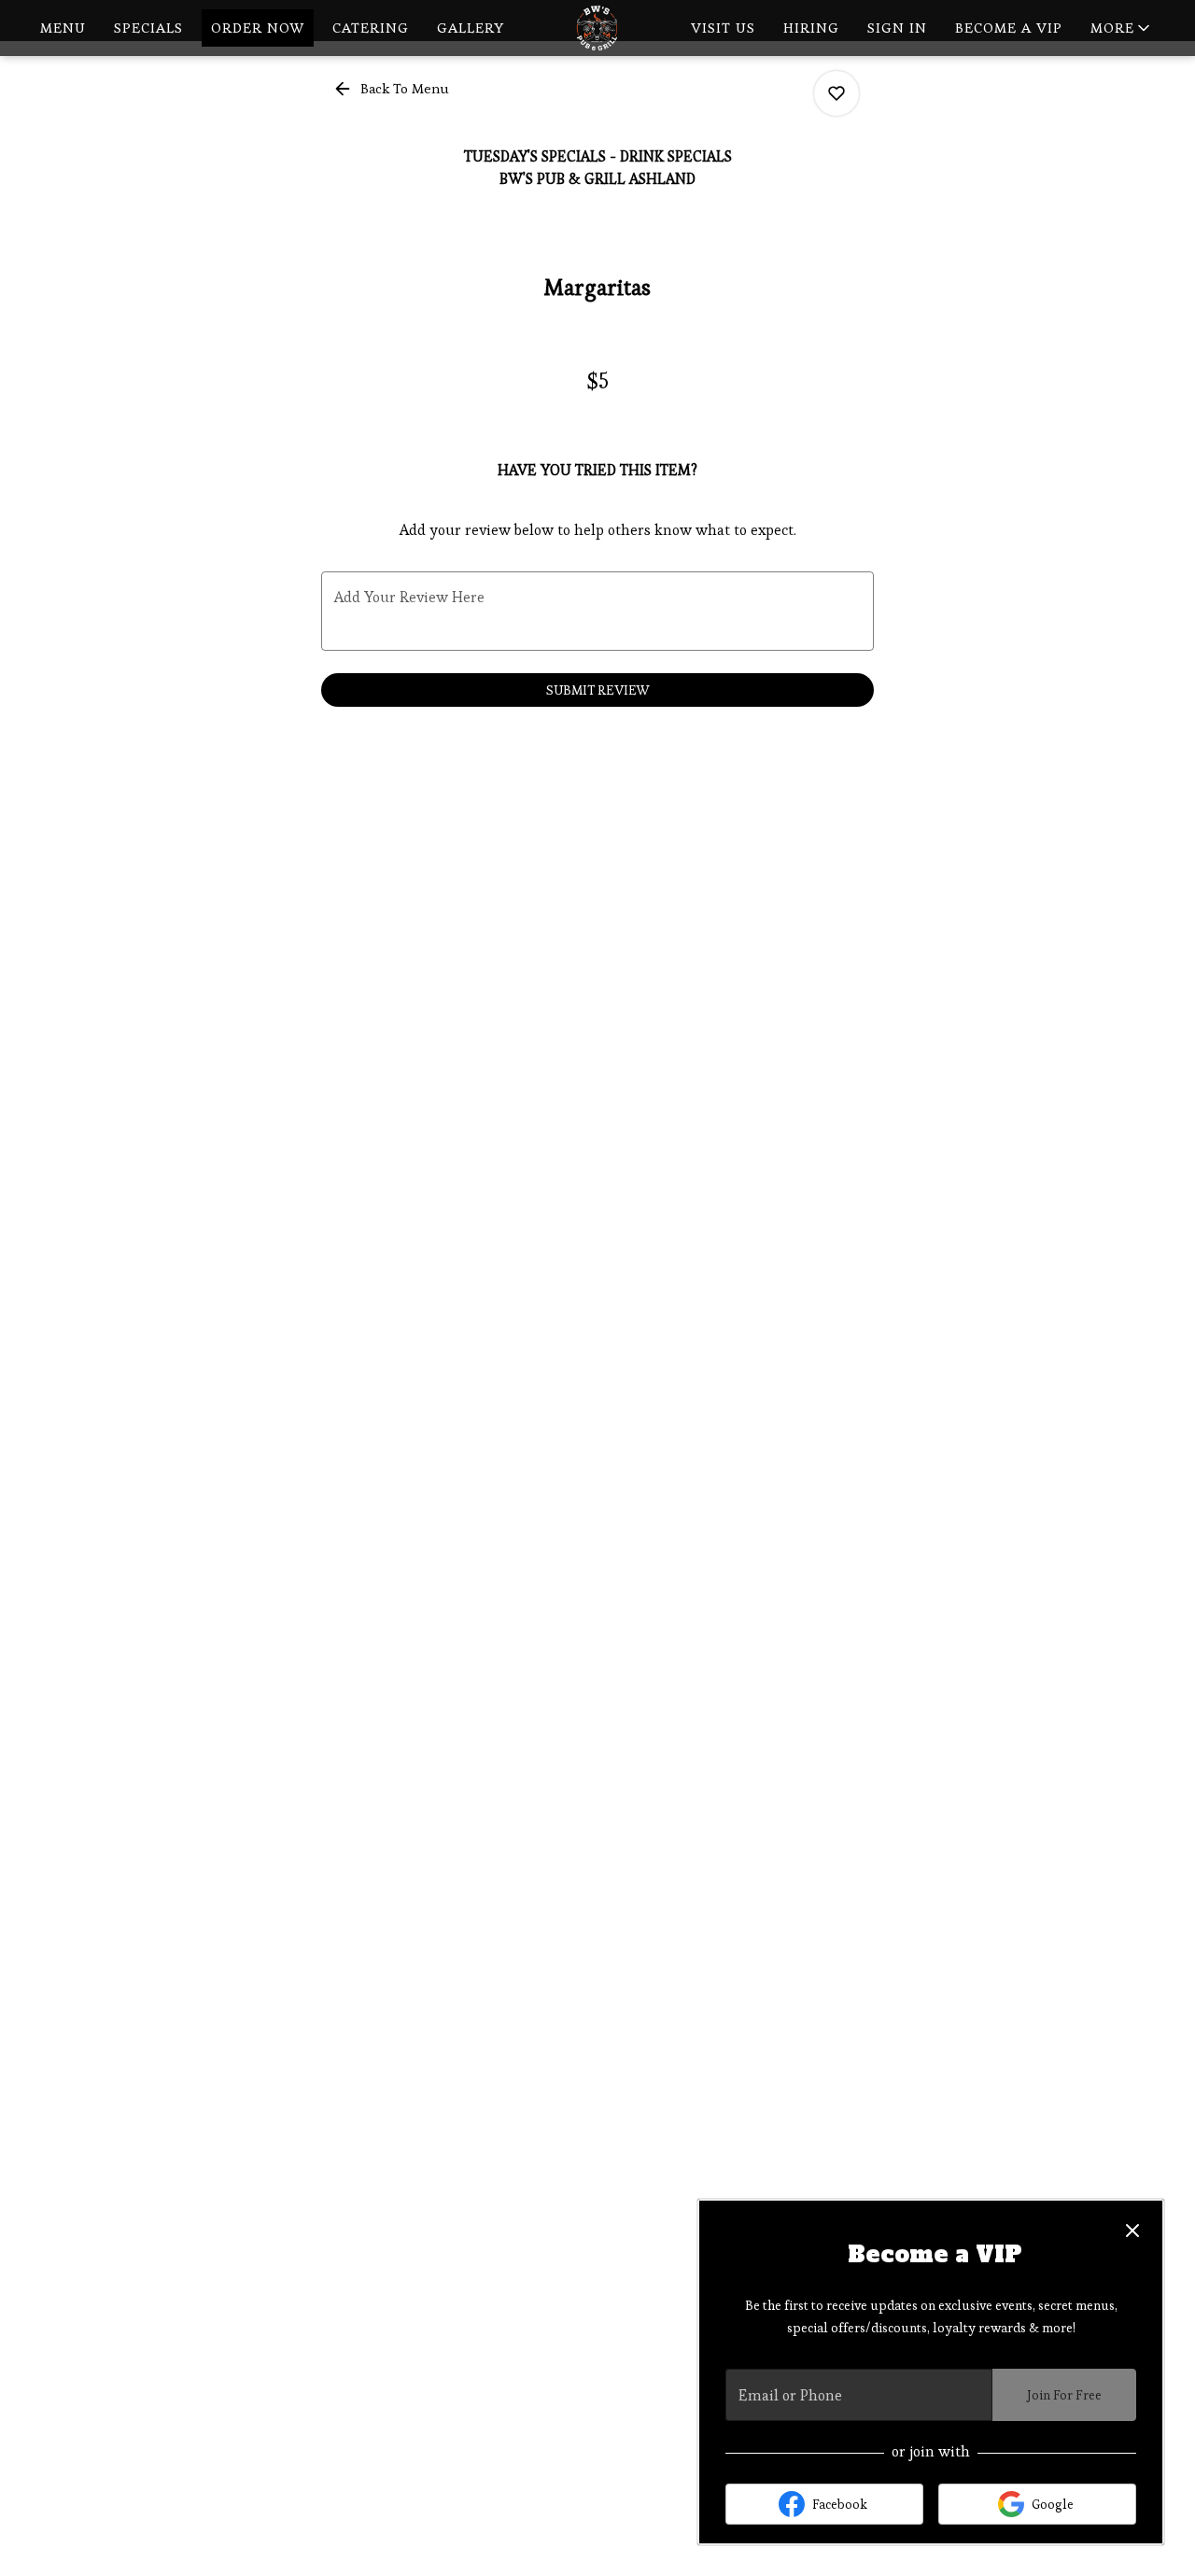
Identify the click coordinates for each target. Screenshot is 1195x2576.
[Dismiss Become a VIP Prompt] (1132, 2231)
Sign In (897, 28)
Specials (148, 28)
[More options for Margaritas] (836, 93)
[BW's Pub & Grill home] (597, 28)
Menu (63, 28)
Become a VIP (1009, 28)
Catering (371, 28)
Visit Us (723, 28)
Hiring (811, 28)
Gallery (471, 28)
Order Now (258, 28)
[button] (1122, 28)
